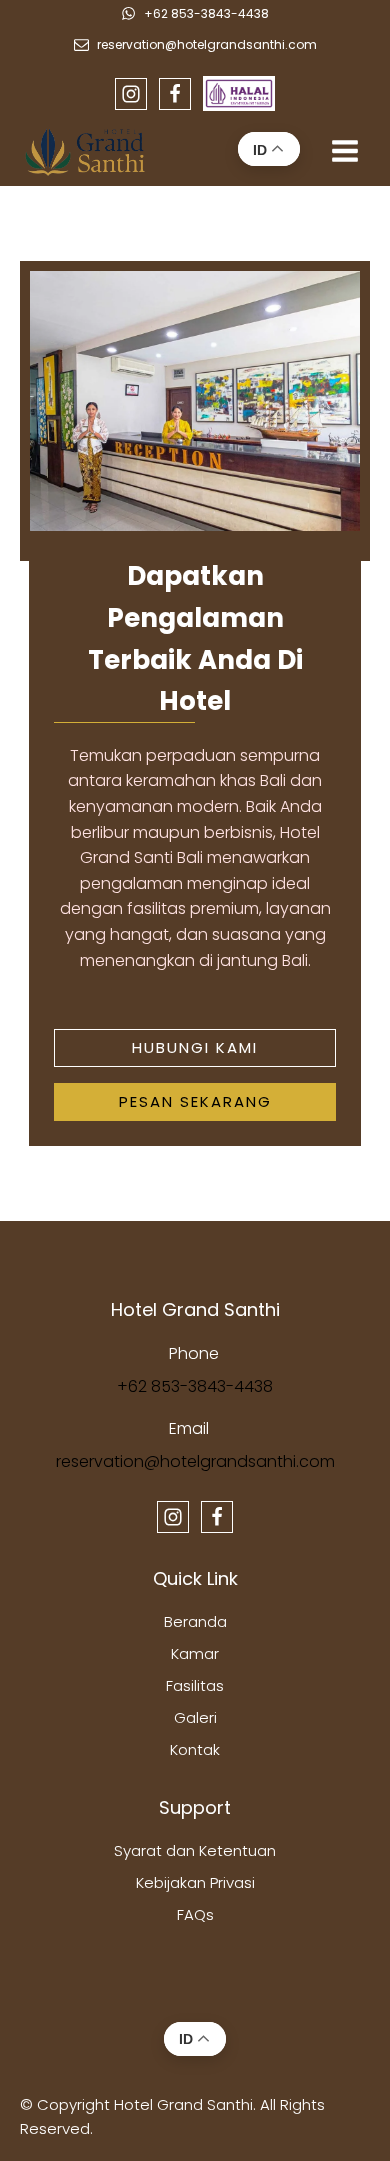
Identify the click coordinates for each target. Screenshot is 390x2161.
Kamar (195, 1653)
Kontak (195, 1749)
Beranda (195, 1621)
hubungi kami (195, 1047)
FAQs (195, 1914)
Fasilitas (195, 1685)
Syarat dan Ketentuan (195, 1850)
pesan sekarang (195, 1101)
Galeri (195, 1717)
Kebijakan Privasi (195, 1882)
